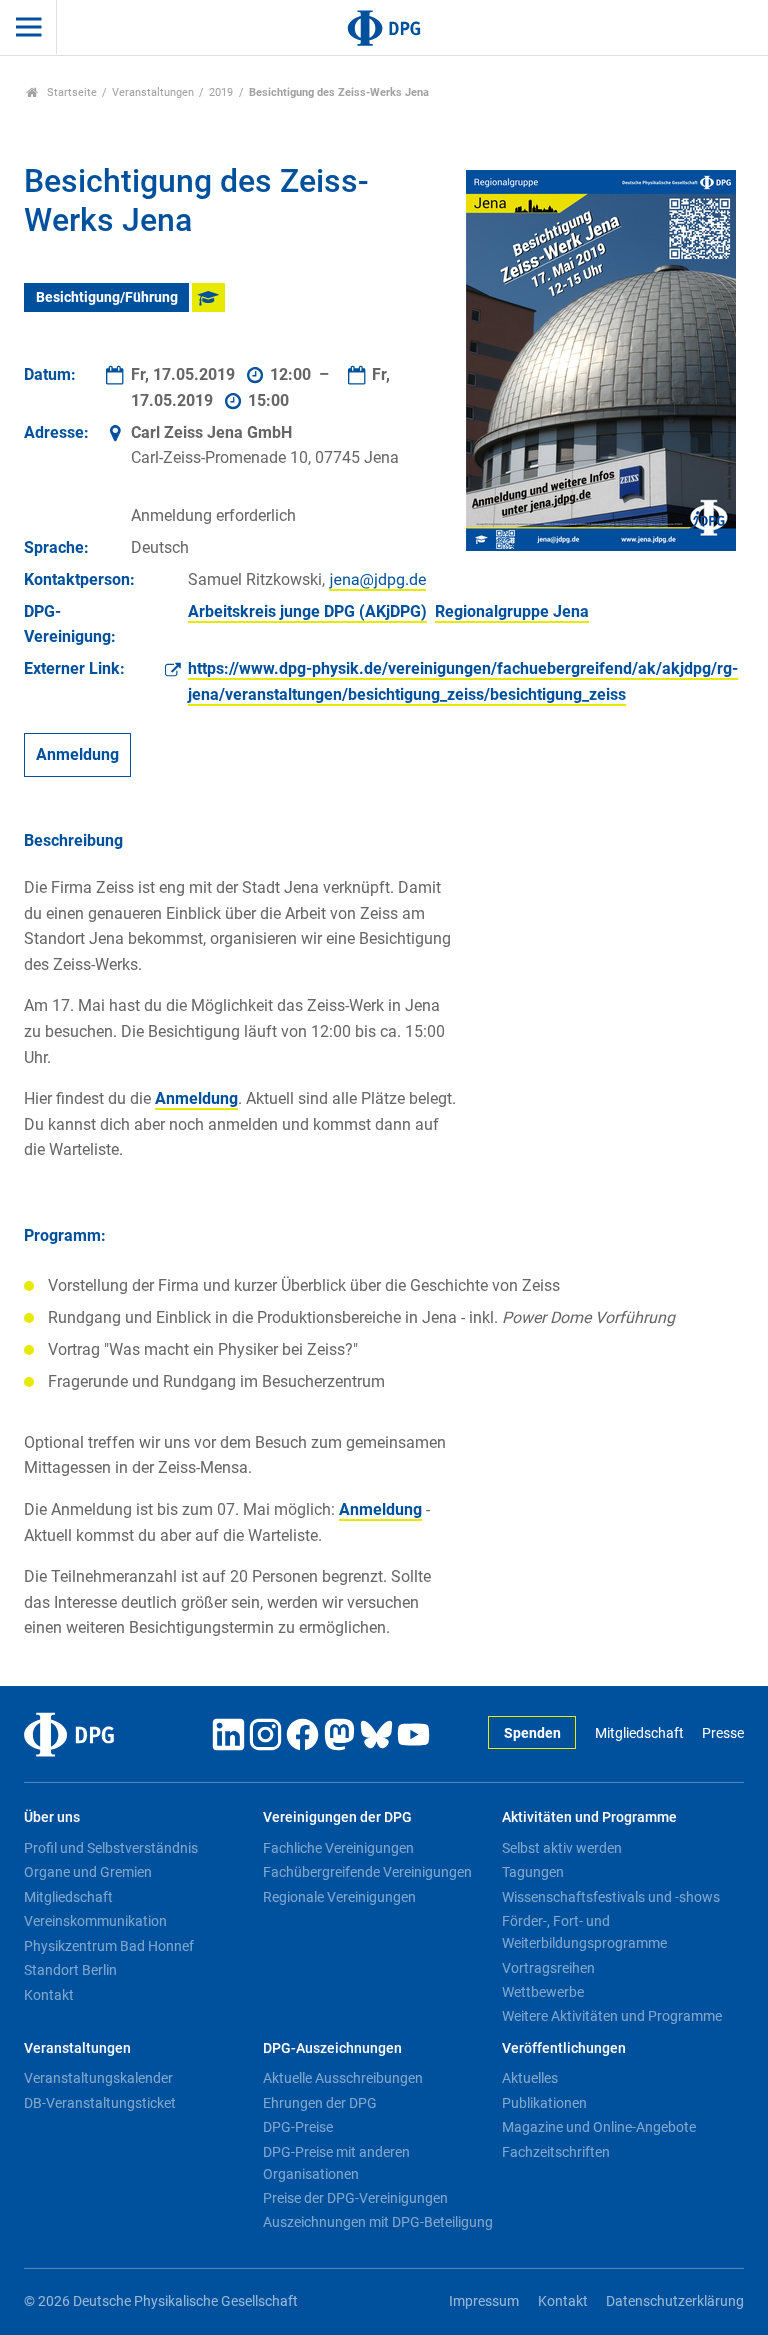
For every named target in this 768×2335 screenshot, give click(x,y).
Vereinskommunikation (95, 1921)
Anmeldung (77, 755)
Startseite (70, 92)
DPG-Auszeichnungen (332, 2048)
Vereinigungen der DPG (337, 1817)
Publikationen (544, 2103)
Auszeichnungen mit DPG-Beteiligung (378, 2222)
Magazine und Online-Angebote (599, 2127)
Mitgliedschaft (639, 1733)
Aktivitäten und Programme (589, 1817)
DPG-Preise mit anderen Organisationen (336, 2163)
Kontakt (49, 1995)
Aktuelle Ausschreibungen (343, 2078)
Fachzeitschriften (556, 2152)
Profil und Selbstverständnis (111, 1848)
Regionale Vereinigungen (339, 1897)
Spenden (532, 1733)
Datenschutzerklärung (675, 2301)
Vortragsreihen (548, 1968)
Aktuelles (530, 2078)
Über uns (52, 1817)
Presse (723, 1733)
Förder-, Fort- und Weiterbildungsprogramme (584, 1932)
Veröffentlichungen (564, 2048)
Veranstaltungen (153, 92)
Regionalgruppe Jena (512, 611)
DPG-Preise (298, 2127)
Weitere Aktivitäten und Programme (612, 2016)
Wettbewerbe (543, 1992)
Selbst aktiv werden (562, 1848)
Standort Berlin (70, 1970)
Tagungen (533, 1872)
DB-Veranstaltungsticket (100, 2103)
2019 (221, 92)
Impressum (484, 2301)
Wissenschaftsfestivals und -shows (611, 1897)
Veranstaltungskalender (98, 2078)
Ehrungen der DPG (320, 2103)
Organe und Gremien (88, 1872)
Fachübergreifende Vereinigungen (367, 1872)
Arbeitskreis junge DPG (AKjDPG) (307, 611)
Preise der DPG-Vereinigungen (355, 2198)
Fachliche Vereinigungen (338, 1848)
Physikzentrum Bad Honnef (109, 1946)
